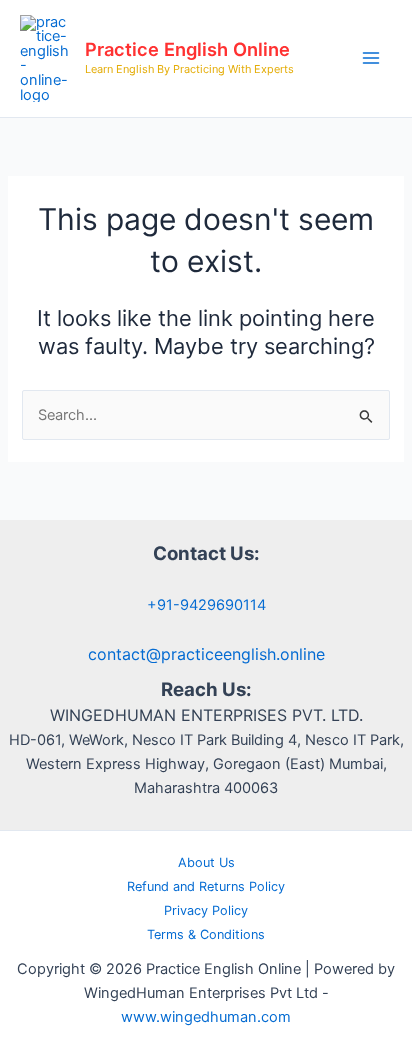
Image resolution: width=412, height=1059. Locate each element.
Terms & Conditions (206, 934)
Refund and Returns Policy (206, 886)
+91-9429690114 (206, 605)
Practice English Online (187, 49)
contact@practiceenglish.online (206, 654)
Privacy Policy (206, 910)
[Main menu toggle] (371, 58)
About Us (206, 862)
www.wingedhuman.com (206, 1017)
